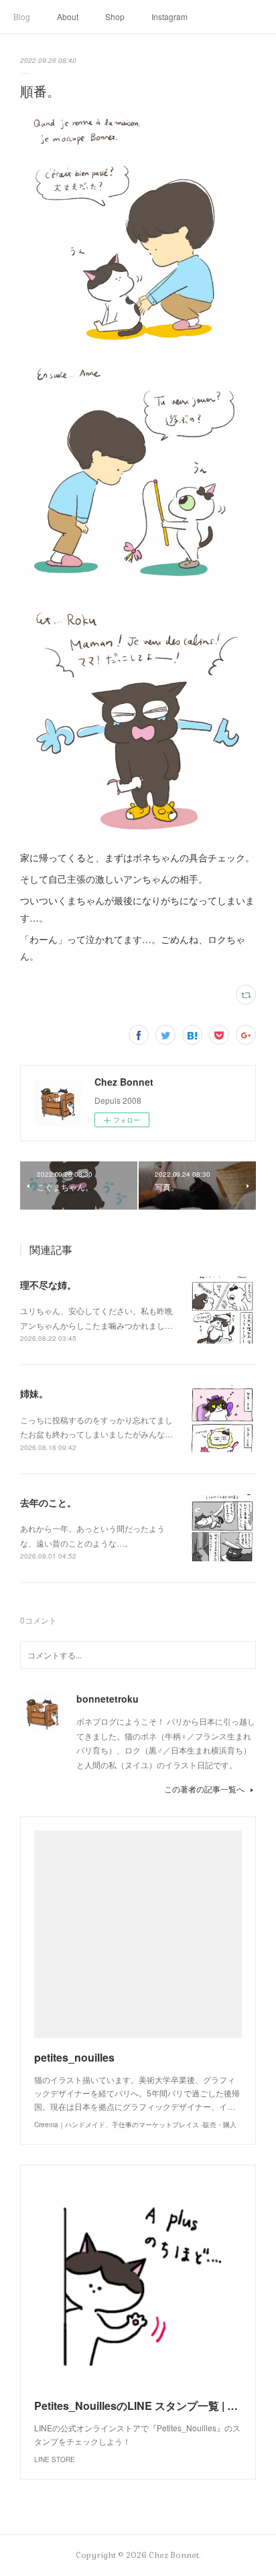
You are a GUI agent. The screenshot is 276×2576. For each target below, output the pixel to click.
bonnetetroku (108, 1699)
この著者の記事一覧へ (204, 1789)
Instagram (169, 16)
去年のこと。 (48, 1502)
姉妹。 (34, 1393)
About (68, 16)
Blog (22, 16)
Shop (115, 16)
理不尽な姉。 (48, 1285)
